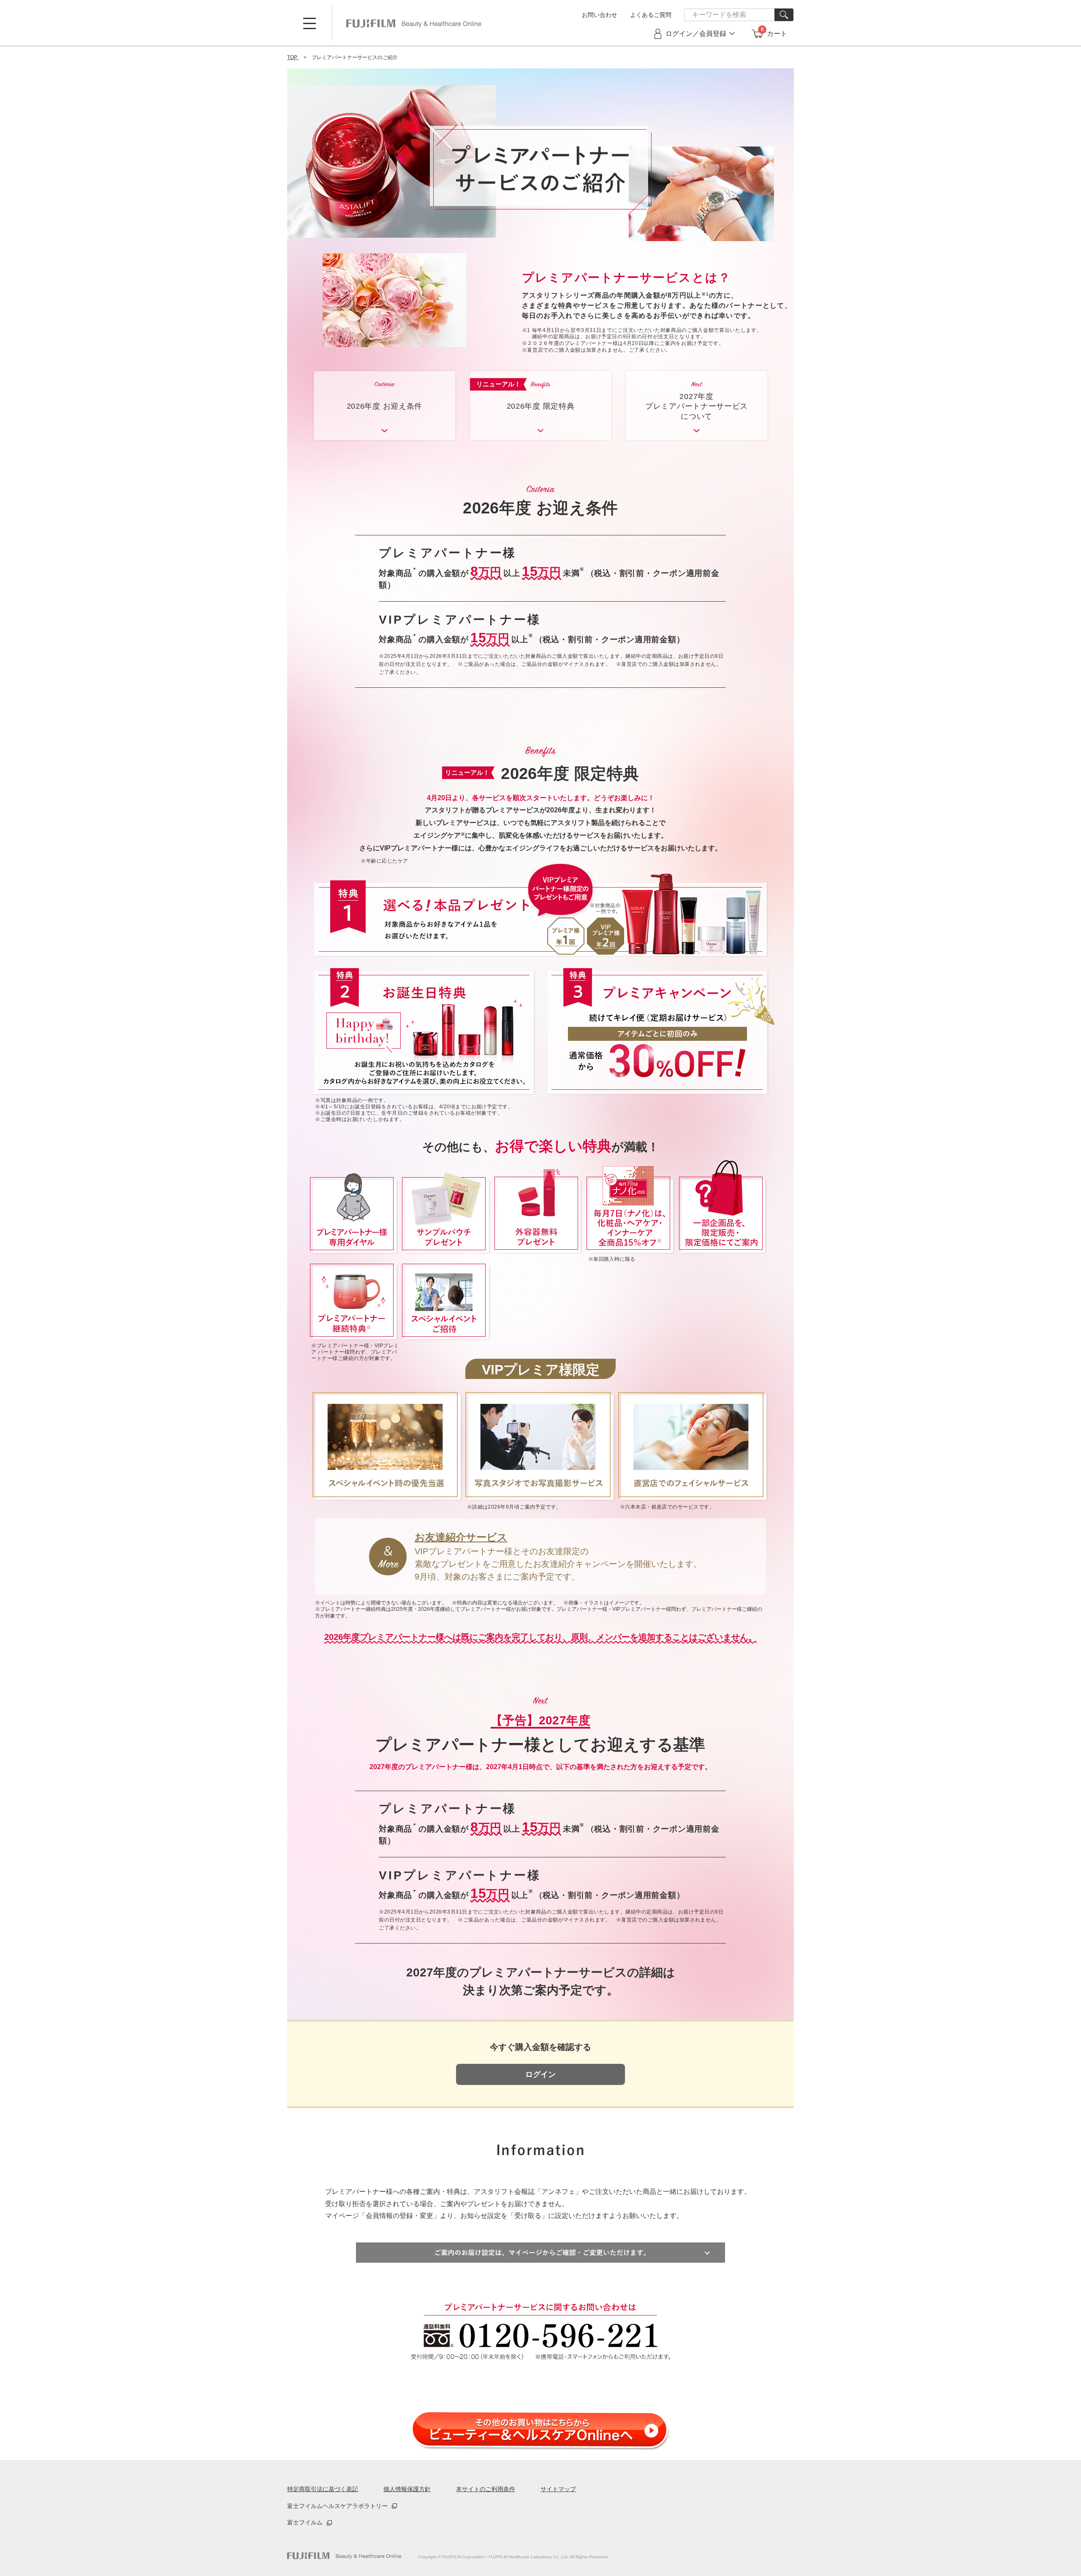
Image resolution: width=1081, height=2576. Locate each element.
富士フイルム (305, 2522)
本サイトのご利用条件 (486, 2489)
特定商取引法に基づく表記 (323, 2489)
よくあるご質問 (651, 15)
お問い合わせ (600, 15)
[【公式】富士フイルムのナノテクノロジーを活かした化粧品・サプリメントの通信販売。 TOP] (414, 23)
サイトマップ (558, 2489)
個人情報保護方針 (407, 2489)
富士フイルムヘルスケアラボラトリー (337, 2506)
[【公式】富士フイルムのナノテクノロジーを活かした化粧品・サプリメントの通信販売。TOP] (344, 2556)
